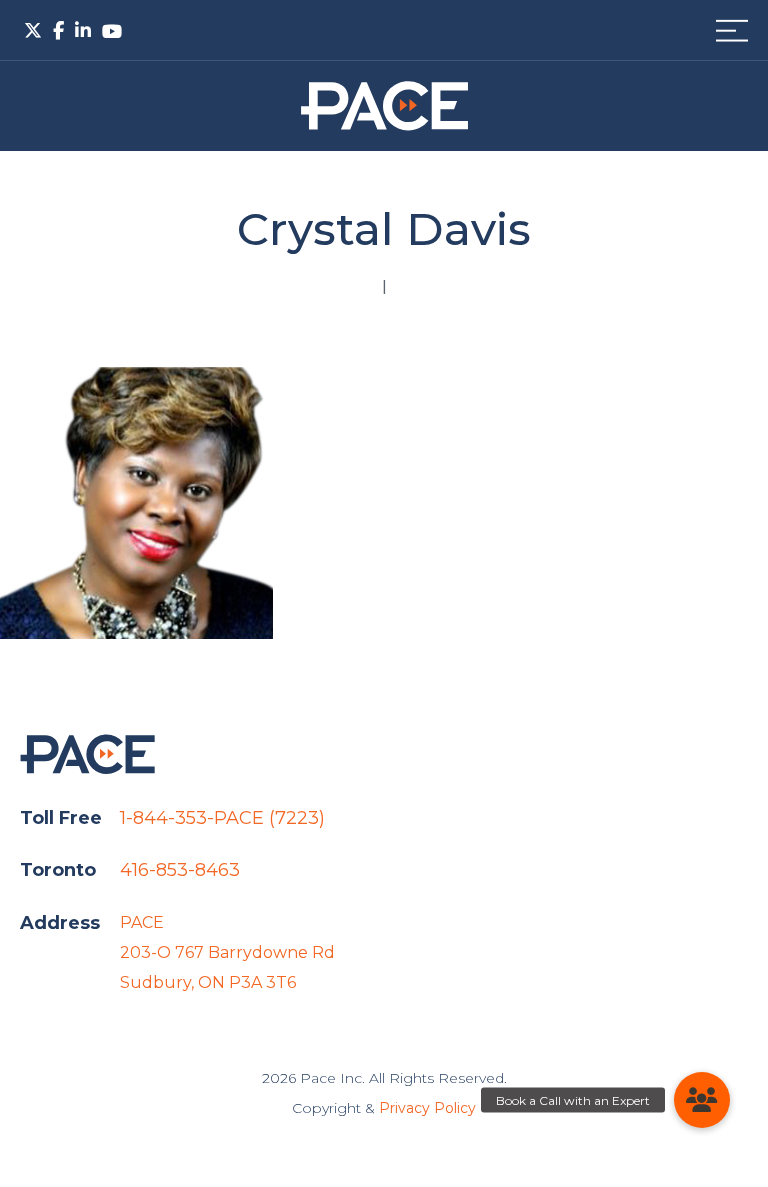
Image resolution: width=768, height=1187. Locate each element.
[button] (702, 1100)
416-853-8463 (180, 870)
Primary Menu (732, 30)
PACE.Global (384, 106)
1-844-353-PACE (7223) (222, 818)
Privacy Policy (427, 1108)
